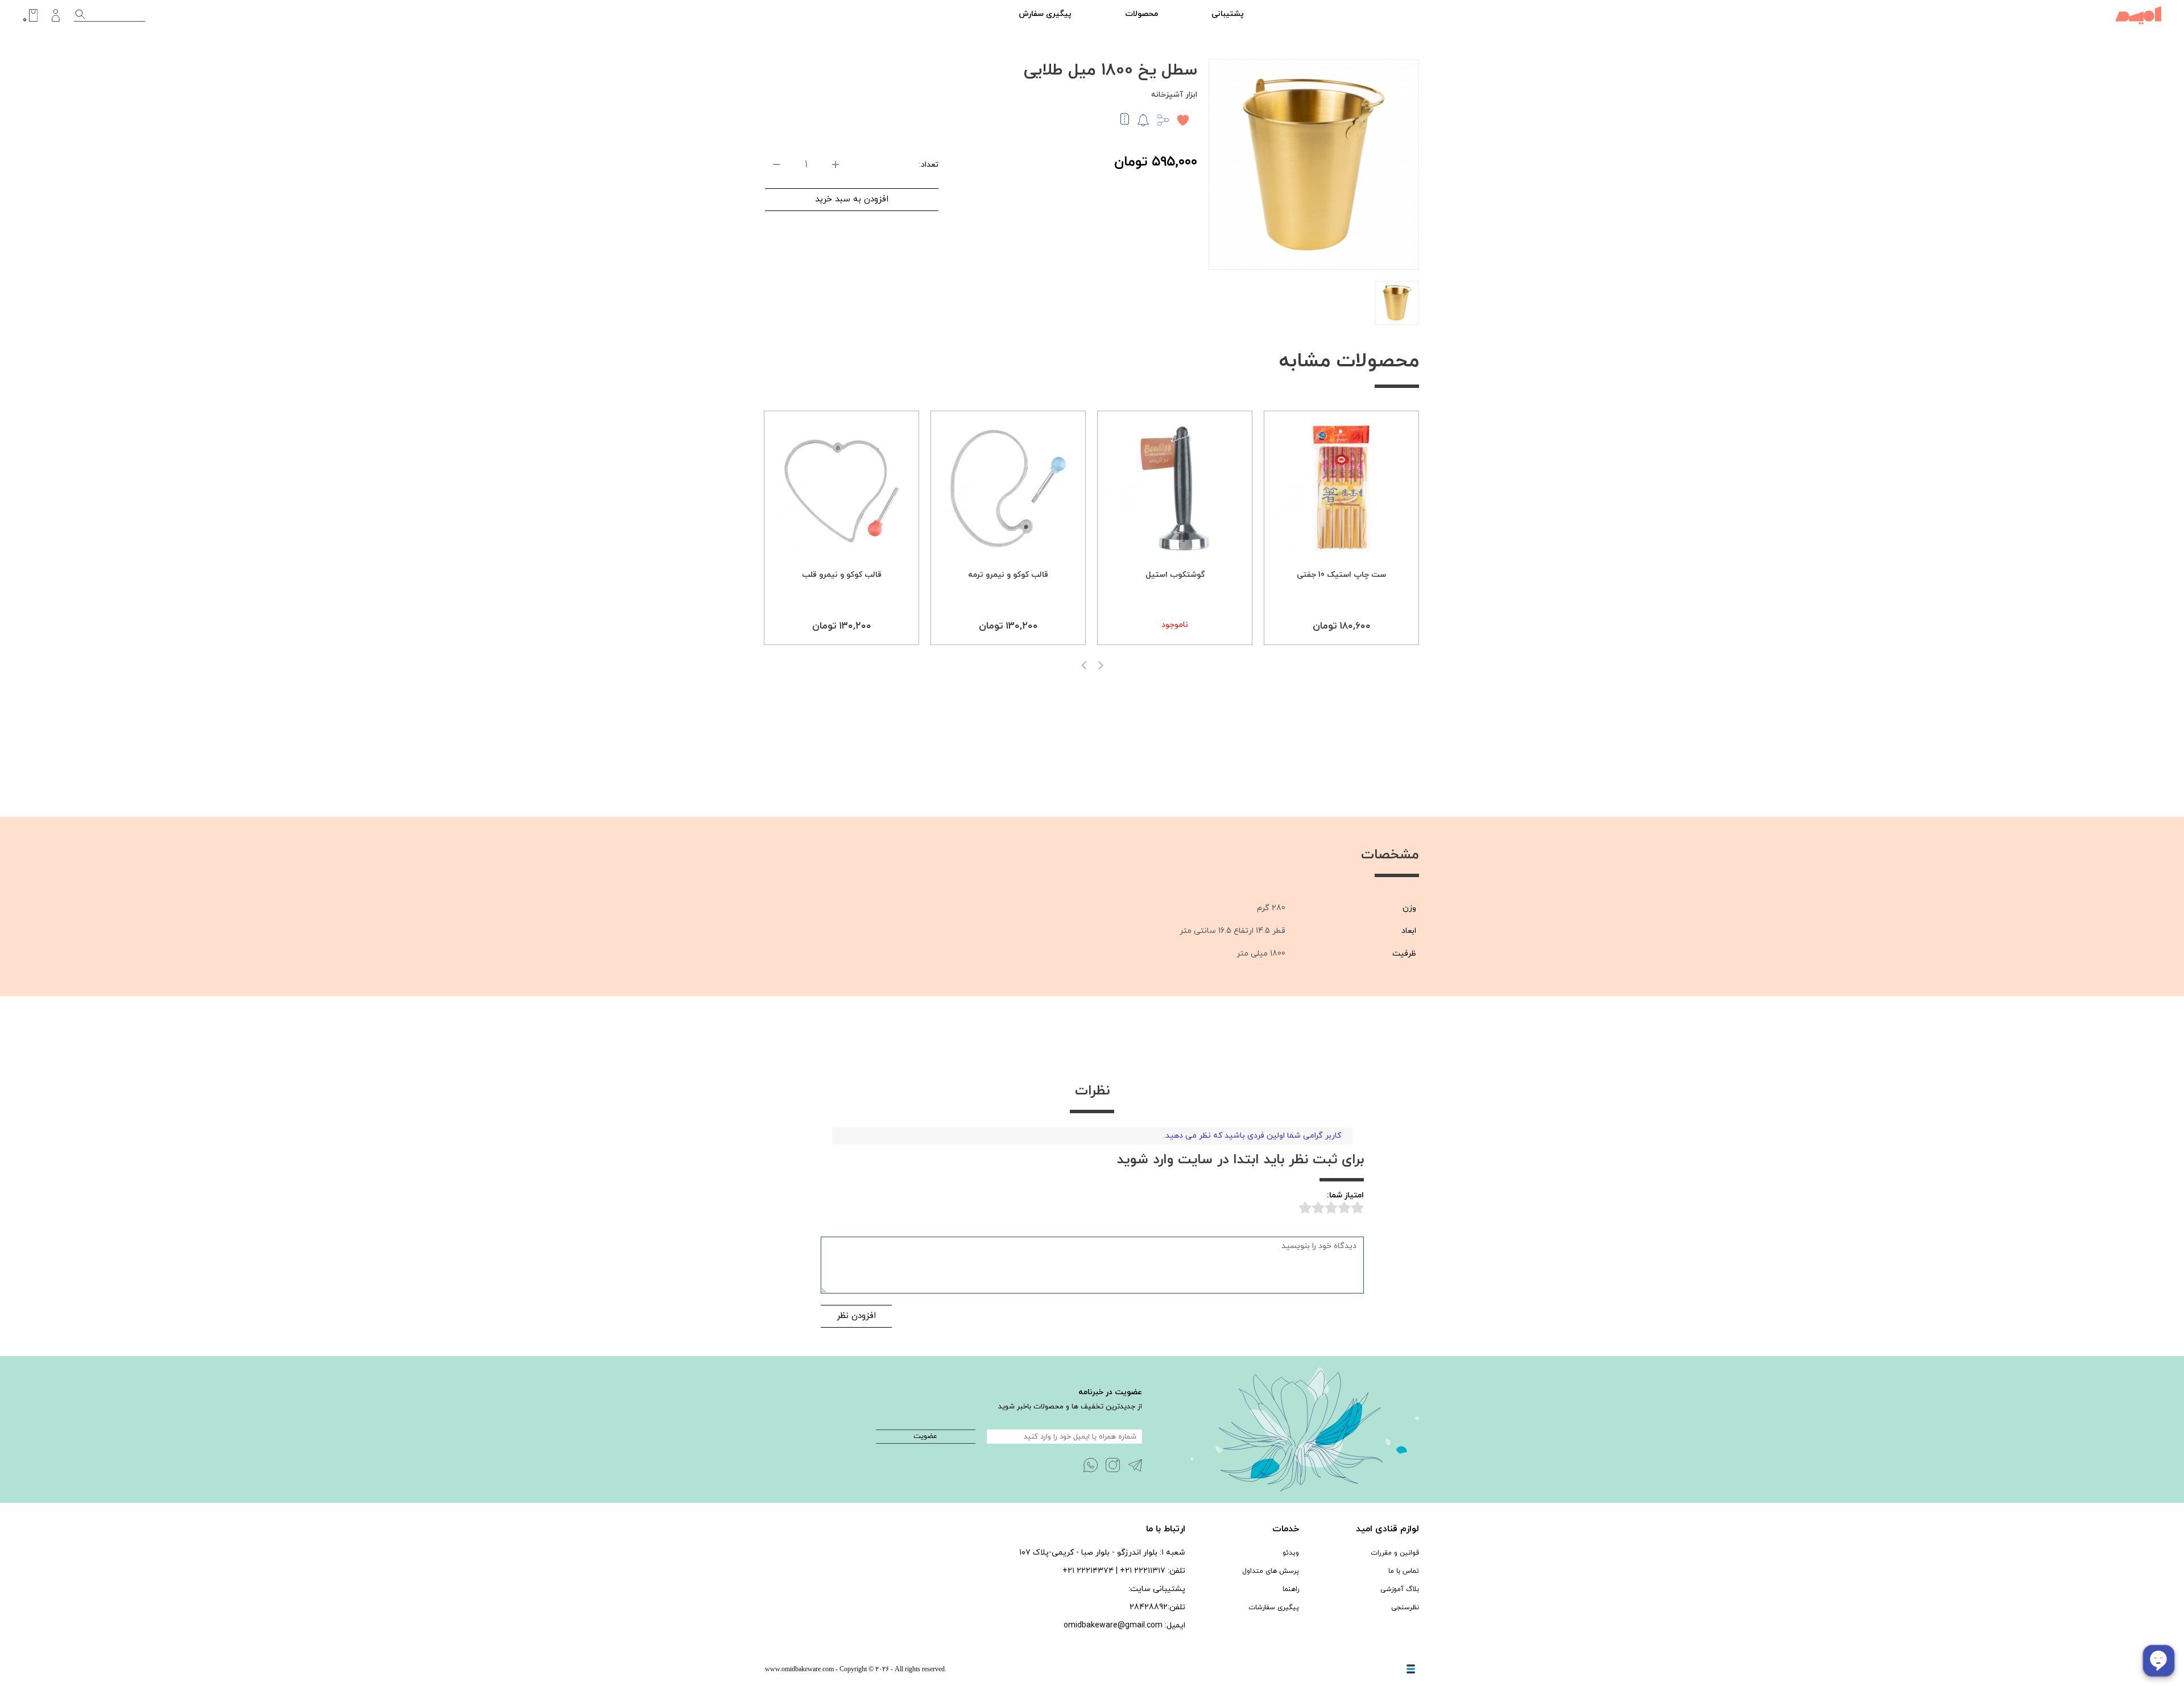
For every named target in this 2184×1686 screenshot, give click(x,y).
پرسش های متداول (1271, 1571)
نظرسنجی (1405, 1608)
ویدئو (1291, 1553)
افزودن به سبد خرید (852, 199)
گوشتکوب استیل (1175, 575)
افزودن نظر (856, 1316)
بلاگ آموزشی (1400, 1589)
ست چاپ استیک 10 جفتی (1341, 575)
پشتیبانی (1228, 14)
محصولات (1141, 14)
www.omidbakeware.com (799, 1669)
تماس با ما (1404, 1571)
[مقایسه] (1125, 123)
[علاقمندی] (1183, 120)
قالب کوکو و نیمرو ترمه (1008, 575)
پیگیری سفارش (1045, 14)
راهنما (1291, 1589)
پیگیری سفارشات (1274, 1608)
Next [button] (1101, 666)
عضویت (925, 1436)
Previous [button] (1084, 666)
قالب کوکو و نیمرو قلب (842, 575)
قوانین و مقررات (1395, 1553)
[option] (1341, 528)
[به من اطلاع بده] (1143, 119)
